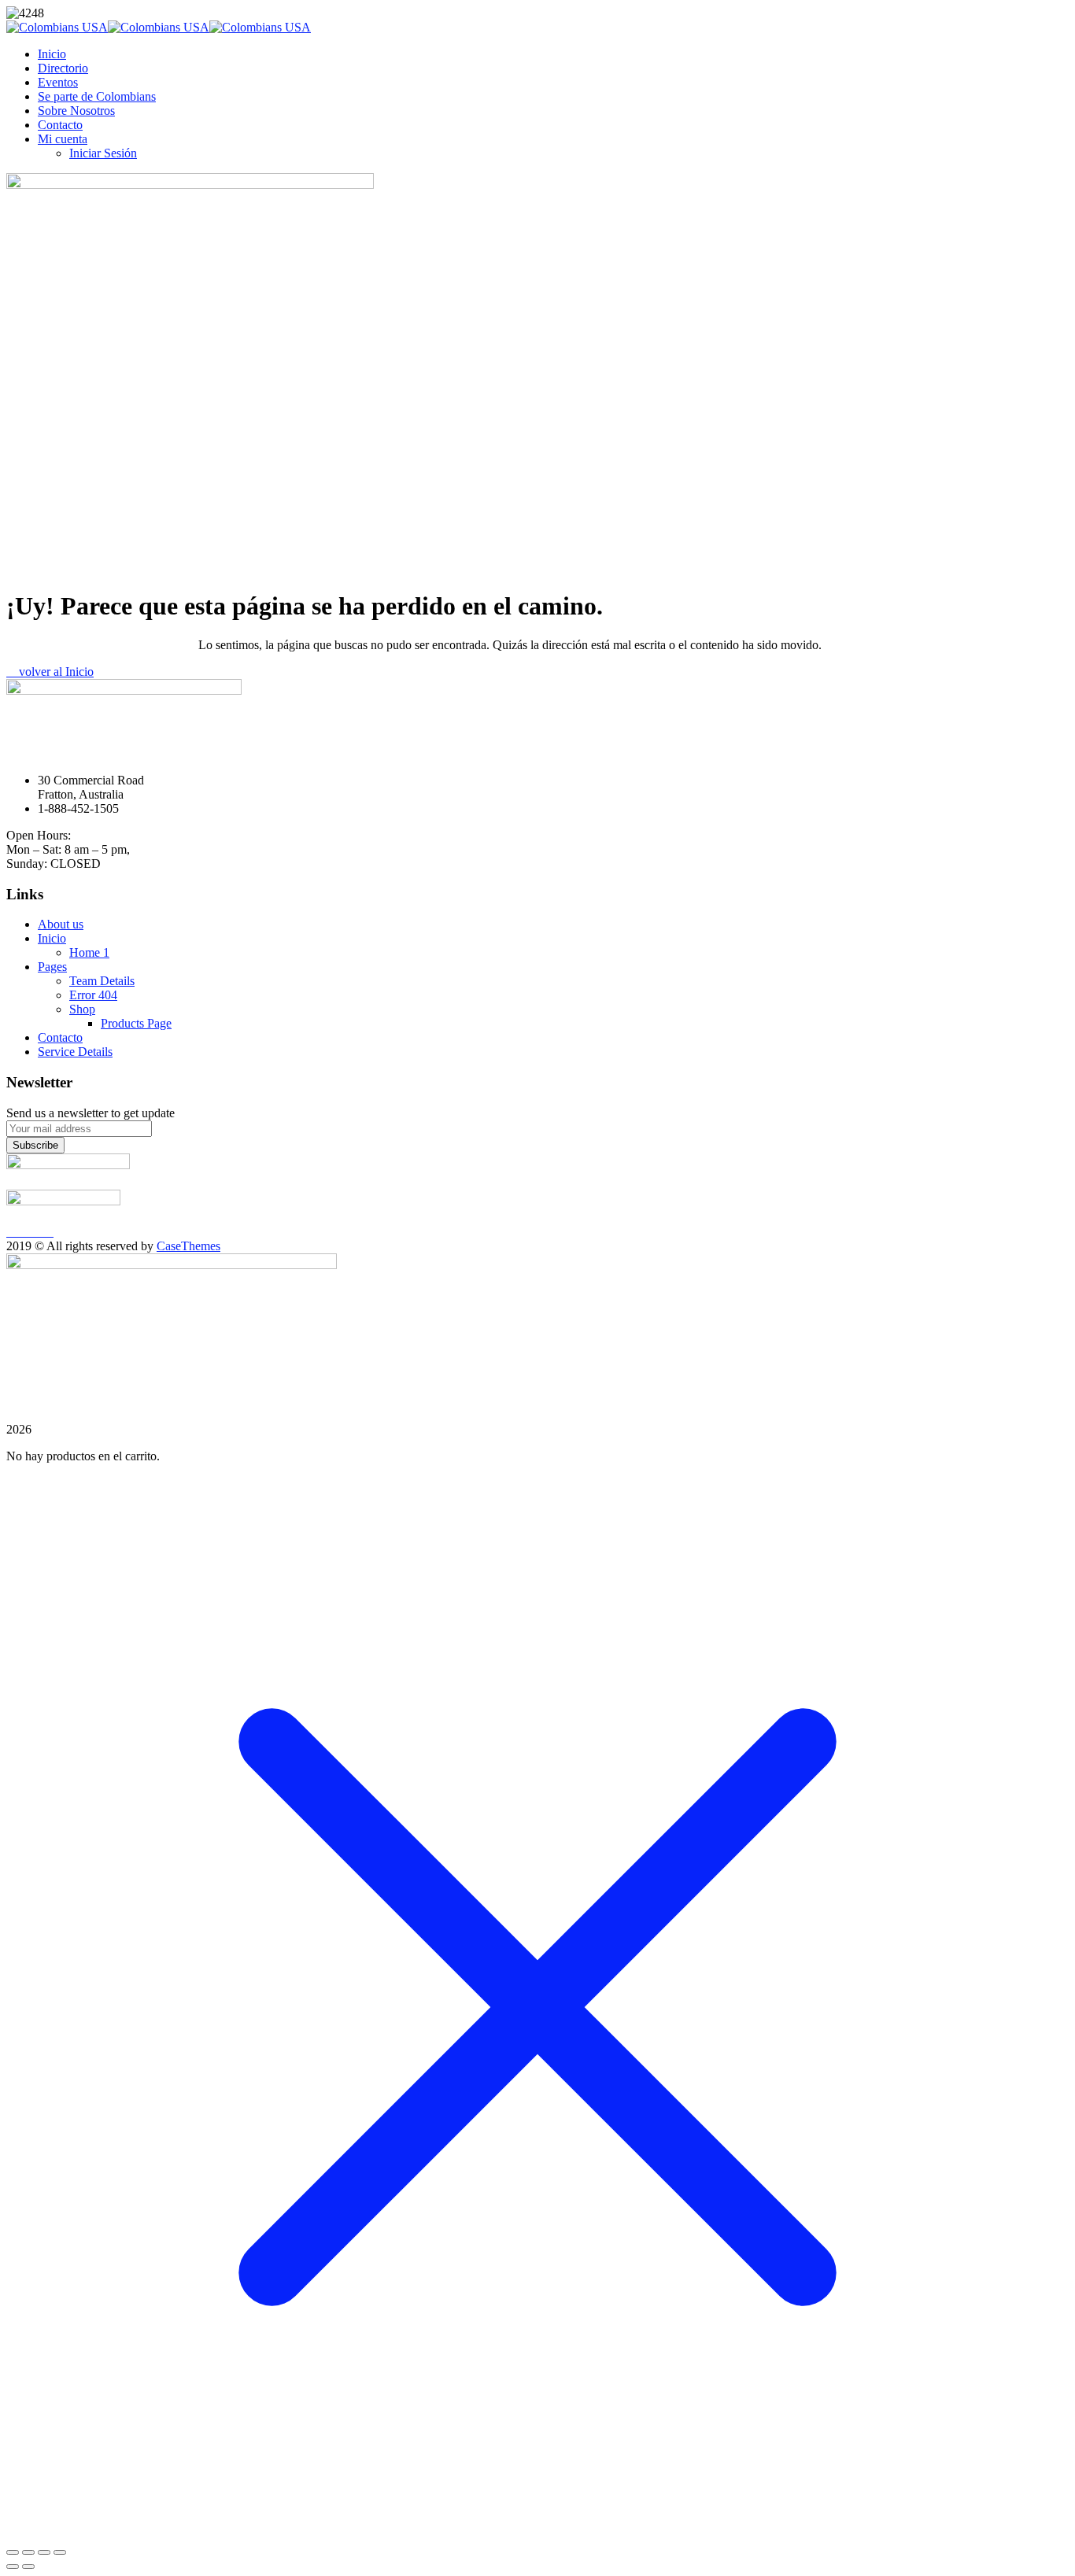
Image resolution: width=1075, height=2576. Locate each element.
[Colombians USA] (57, 27)
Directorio (63, 68)
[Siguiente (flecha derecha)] (28, 2567)
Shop (82, 1009)
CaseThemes (188, 1246)
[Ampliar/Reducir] (13, 2552)
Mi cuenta (63, 139)
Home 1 (89, 952)
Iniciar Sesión (103, 153)
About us (61, 924)
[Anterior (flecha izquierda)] (13, 2567)
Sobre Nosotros (76, 111)
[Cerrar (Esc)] (60, 2552)
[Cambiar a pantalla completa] (28, 2552)
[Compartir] (44, 2552)
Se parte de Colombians (97, 96)
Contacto (60, 125)
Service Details (75, 1052)
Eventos (58, 82)
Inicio (52, 54)
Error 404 (93, 995)
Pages (52, 967)
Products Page (136, 1023)
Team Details (102, 981)
